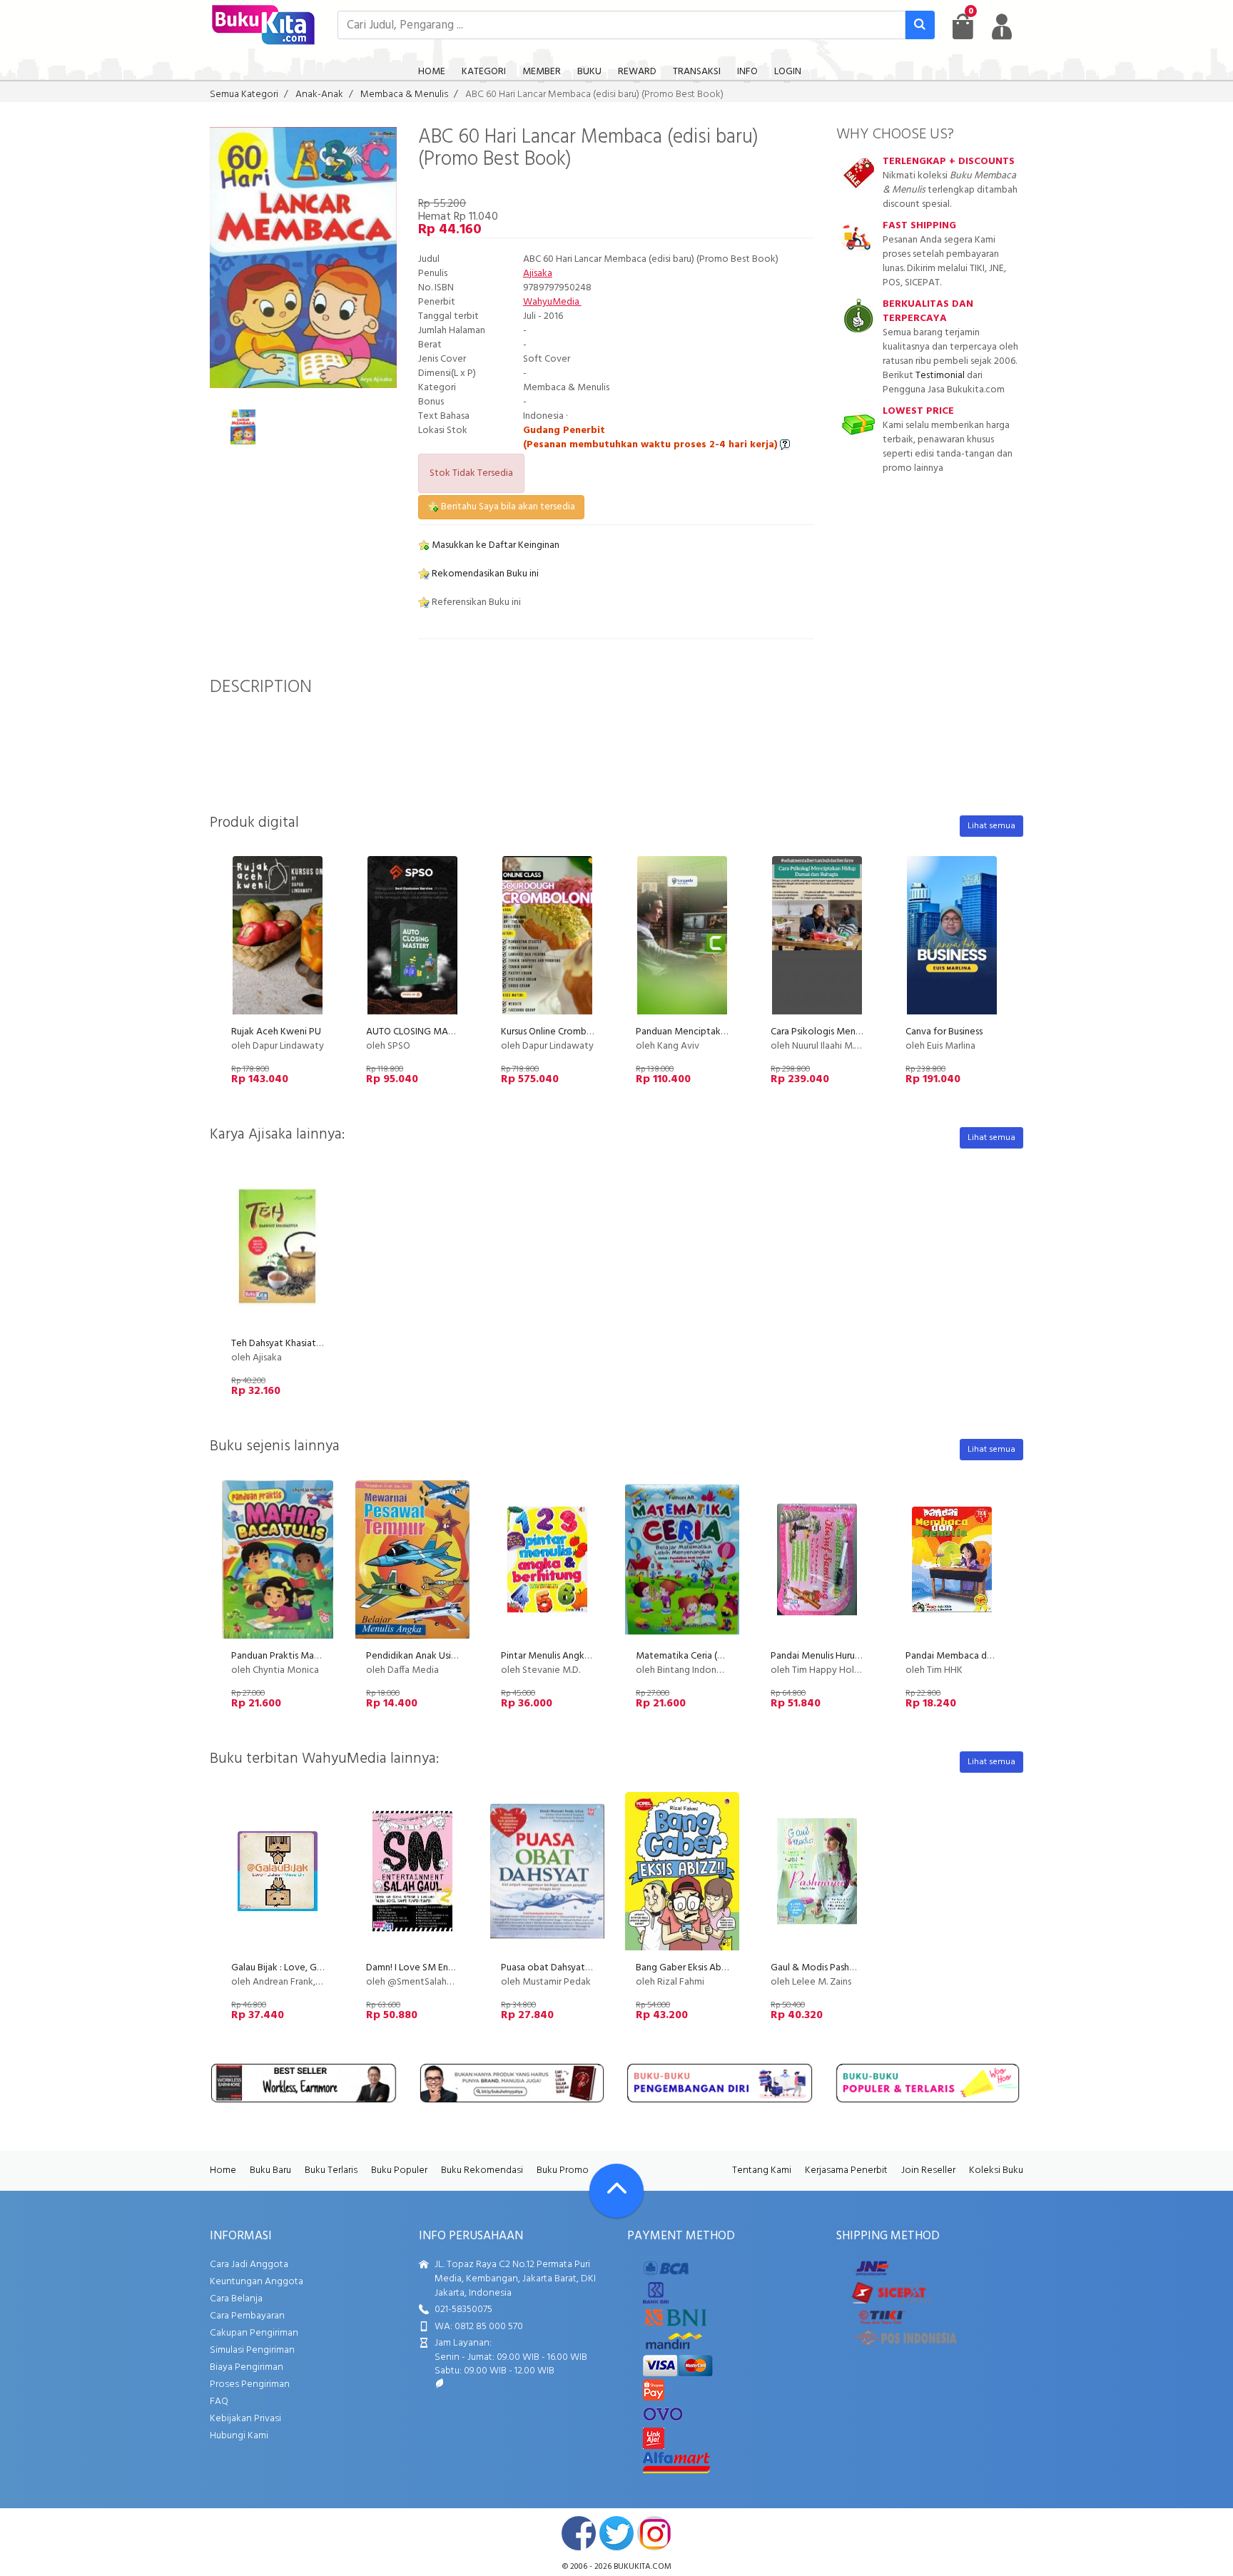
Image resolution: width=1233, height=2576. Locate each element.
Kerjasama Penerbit (846, 2170)
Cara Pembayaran (247, 2316)
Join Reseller (928, 2170)
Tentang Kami (762, 2170)
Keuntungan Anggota (257, 2282)
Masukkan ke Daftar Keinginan (494, 545)
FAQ (219, 2402)
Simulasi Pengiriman (252, 2350)
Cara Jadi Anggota (249, 2265)
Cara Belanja (236, 2299)
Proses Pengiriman (250, 2384)
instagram (654, 2533)
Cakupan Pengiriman (254, 2333)
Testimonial (940, 376)
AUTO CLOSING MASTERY (421, 1032)
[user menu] (1002, 26)
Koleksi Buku (996, 2170)
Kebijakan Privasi (245, 2419)
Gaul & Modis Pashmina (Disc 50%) (843, 1968)
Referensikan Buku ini (475, 602)
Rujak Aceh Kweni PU (276, 1032)
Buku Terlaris (331, 2170)
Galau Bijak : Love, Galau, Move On (305, 1968)
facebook (579, 2533)
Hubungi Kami (239, 2436)
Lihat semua (991, 826)
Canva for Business (944, 1032)
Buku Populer (399, 2170)
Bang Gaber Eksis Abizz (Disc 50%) (708, 1968)
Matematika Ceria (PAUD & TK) (701, 1656)
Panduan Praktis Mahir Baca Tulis (299, 1656)
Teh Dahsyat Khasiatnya (281, 1344)
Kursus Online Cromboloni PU (562, 1032)
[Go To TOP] (616, 2191)
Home (223, 2170)
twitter (616, 2533)
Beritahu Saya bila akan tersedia (507, 507)
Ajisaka (538, 274)
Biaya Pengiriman (247, 2367)
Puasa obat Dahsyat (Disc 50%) (566, 1968)
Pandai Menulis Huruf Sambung (835, 1656)
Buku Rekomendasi (482, 2170)
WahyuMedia (552, 302)
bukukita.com (643, 2567)
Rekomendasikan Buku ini (484, 574)
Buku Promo (563, 2170)
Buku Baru (270, 2170)
